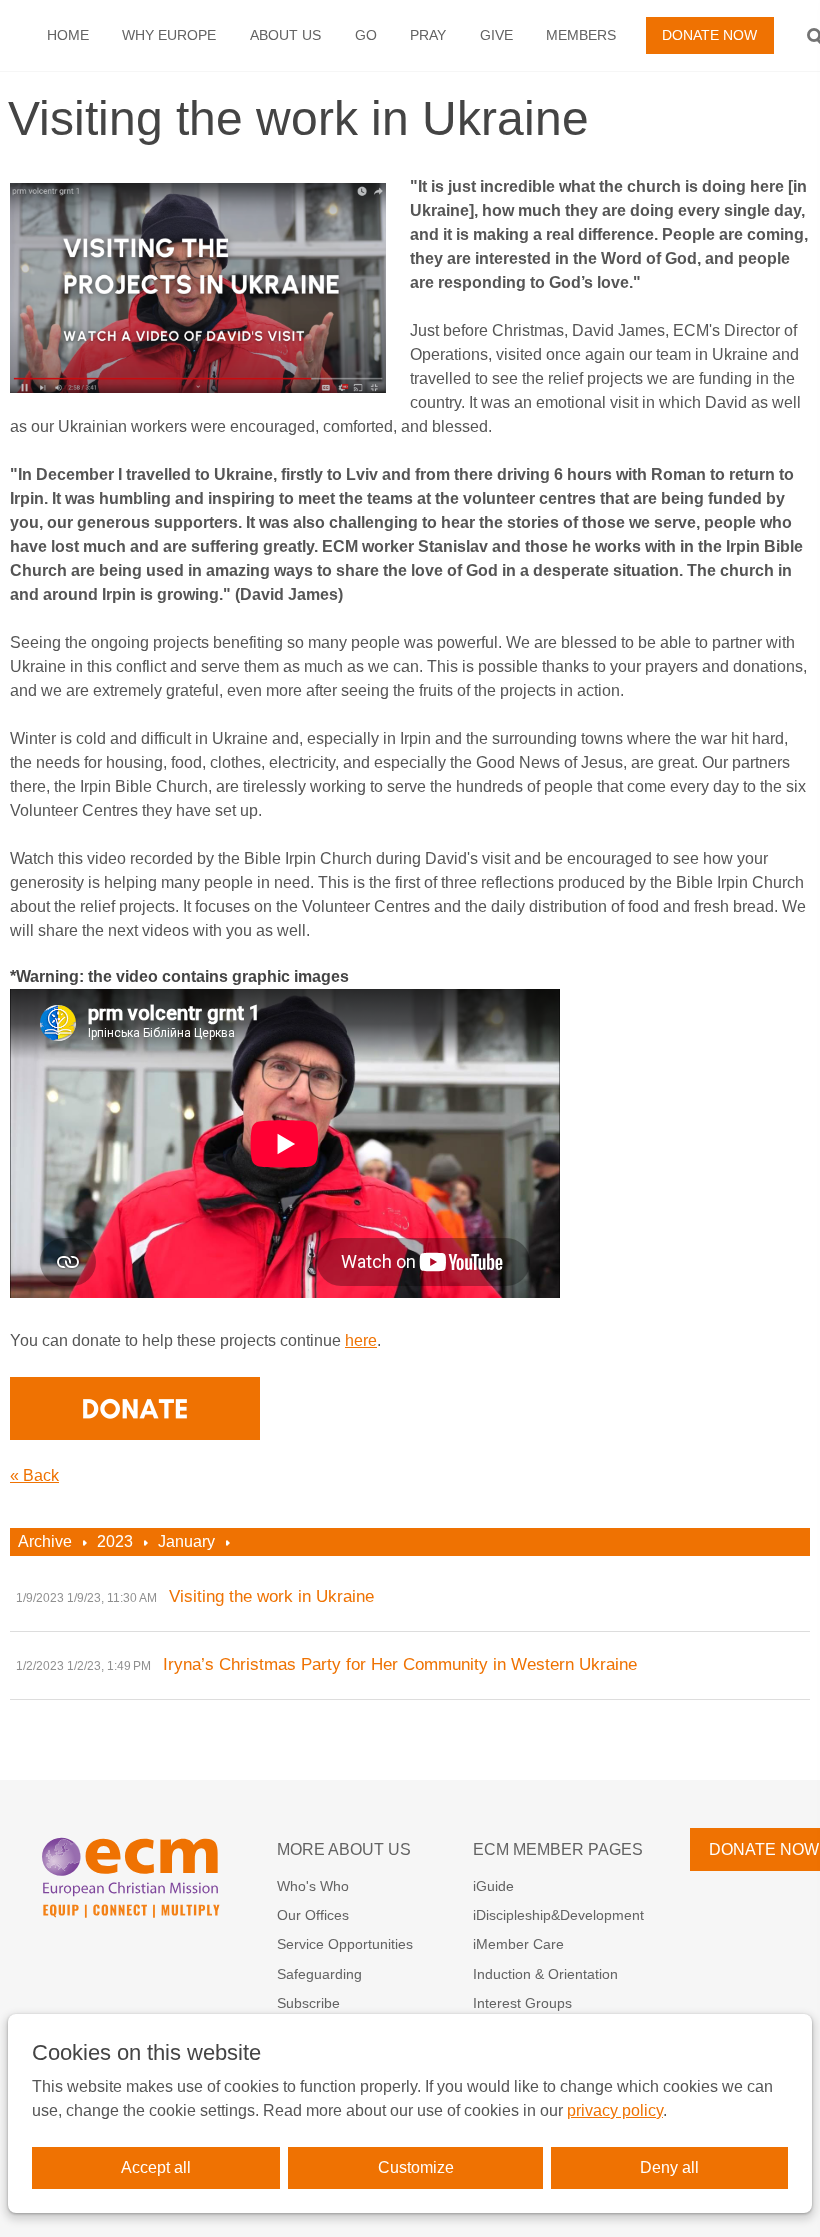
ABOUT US (285, 35)
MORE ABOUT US (344, 1849)
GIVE (496, 35)
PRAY (428, 35)
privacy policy (615, 2110)
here (361, 1340)
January (186, 1541)
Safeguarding (319, 1974)
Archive (45, 1541)
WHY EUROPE (169, 35)
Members (581, 35)
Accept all (156, 2167)
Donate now (709, 35)
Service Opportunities (345, 1944)
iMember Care (518, 1944)
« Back (34, 1475)
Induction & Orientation (545, 1974)
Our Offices (313, 1915)
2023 (115, 1541)
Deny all (669, 2167)
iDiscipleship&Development (558, 1915)
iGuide (493, 1886)
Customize (416, 2167)
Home (68, 35)
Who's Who (313, 1886)
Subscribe (308, 2003)
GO (366, 35)
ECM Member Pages (558, 1849)
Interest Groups (522, 2003)
